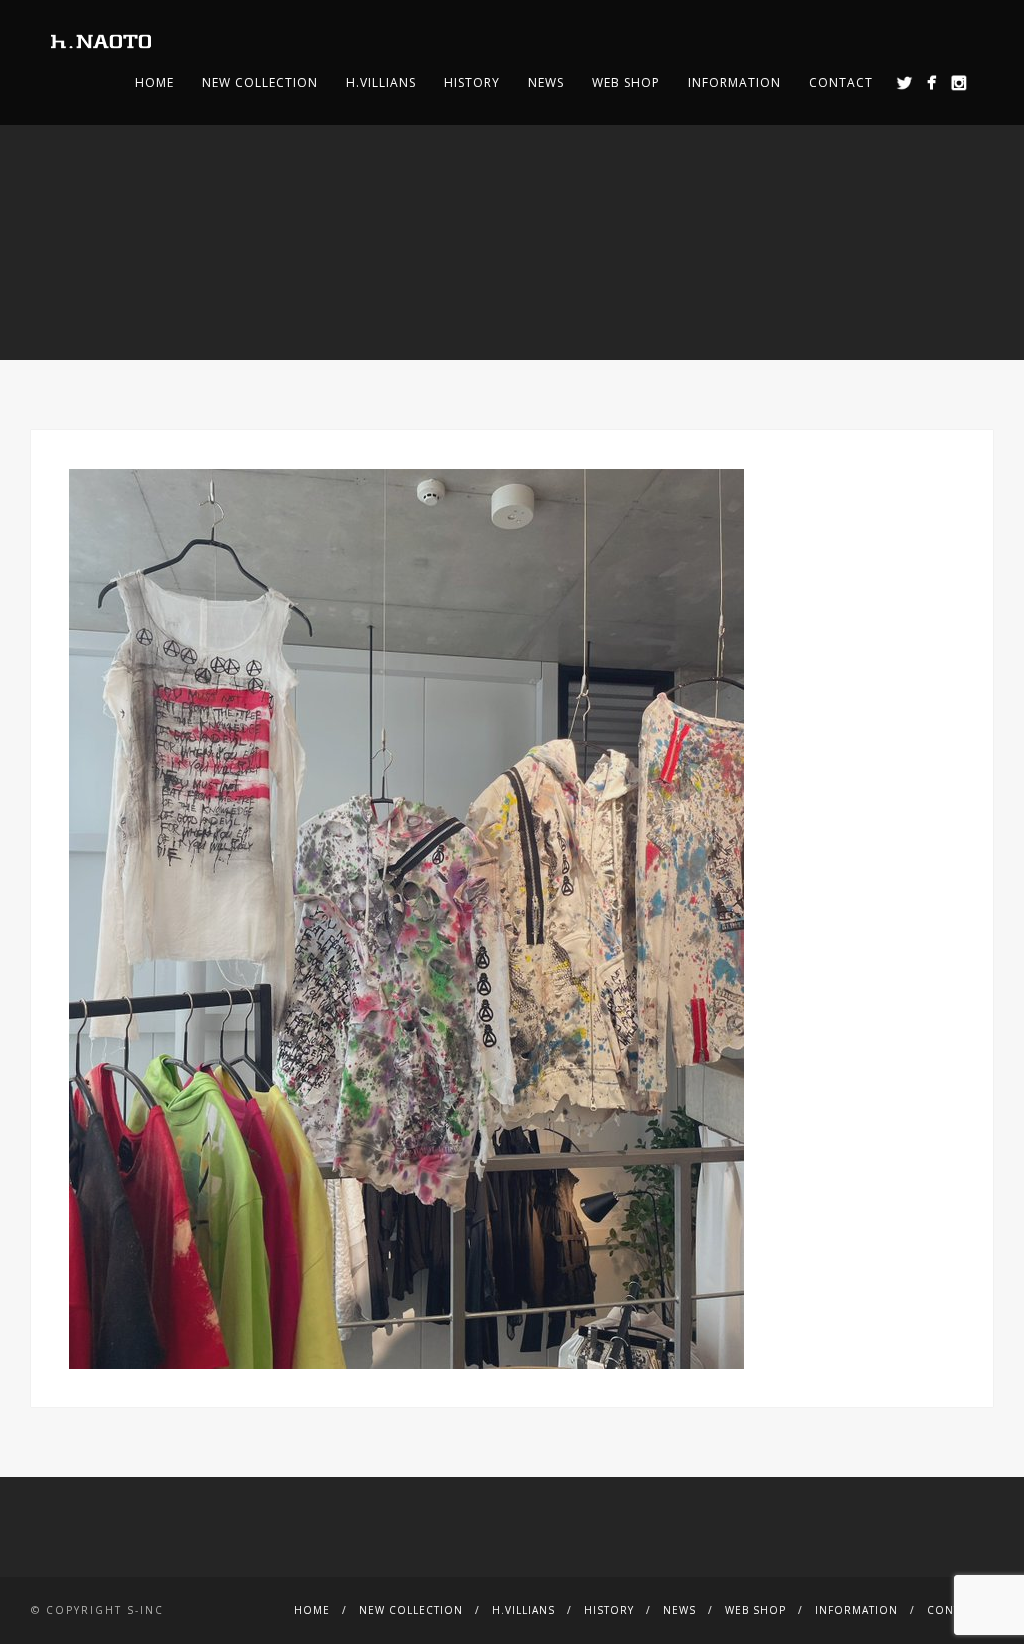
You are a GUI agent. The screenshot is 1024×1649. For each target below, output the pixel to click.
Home (154, 82)
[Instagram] (958, 82)
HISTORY (472, 82)
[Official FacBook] (931, 82)
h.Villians (381, 82)
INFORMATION (734, 82)
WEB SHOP (626, 82)
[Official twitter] (904, 82)
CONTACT (841, 82)
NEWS (546, 82)
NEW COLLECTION (260, 82)
